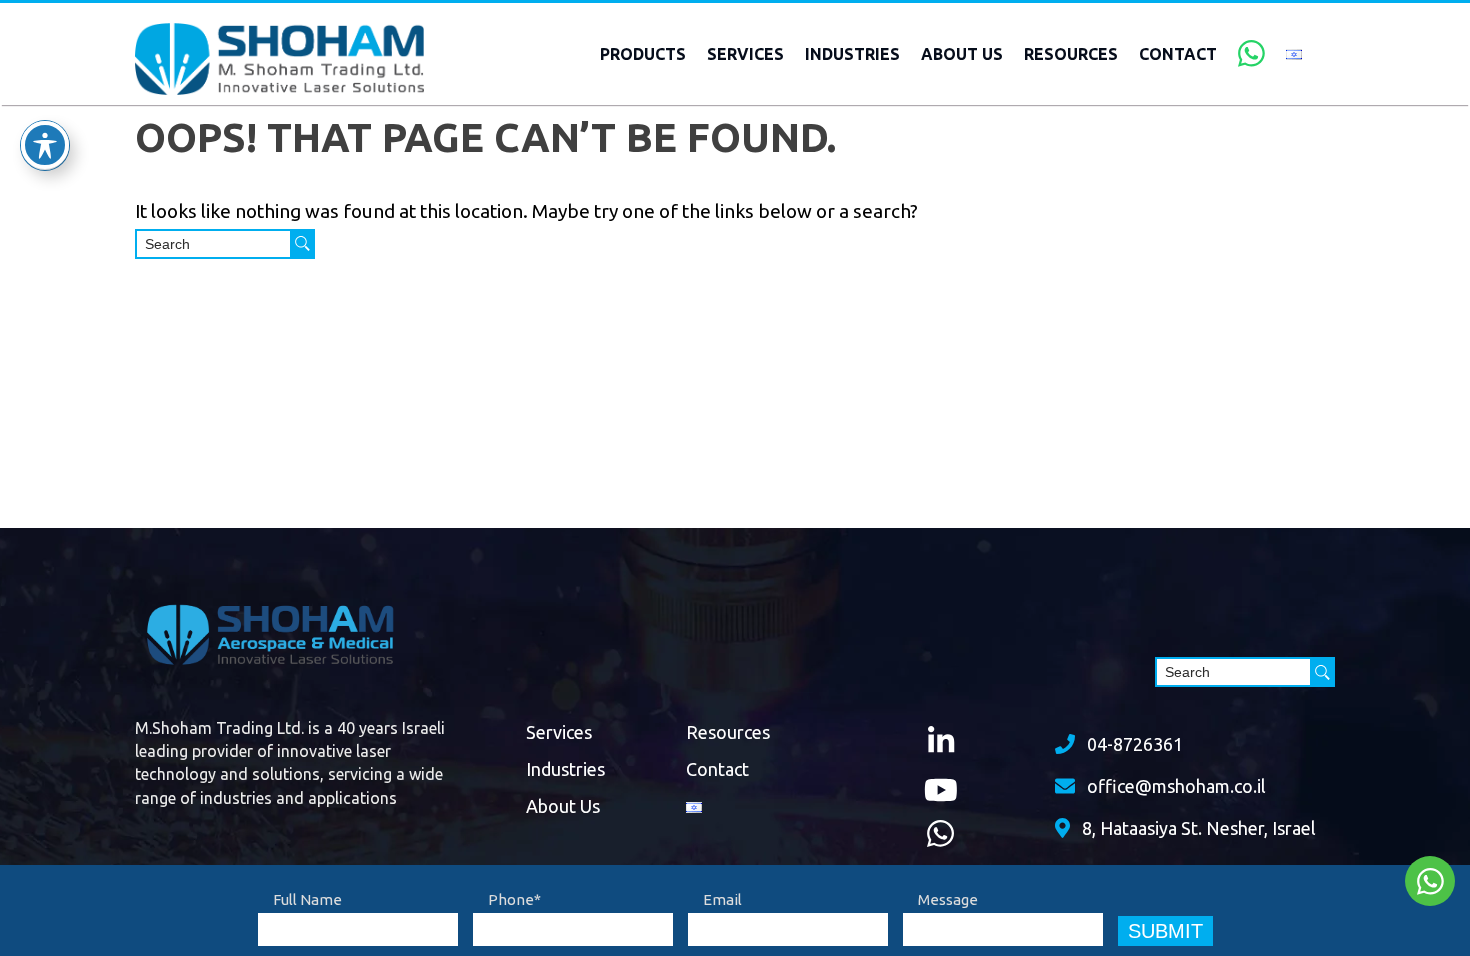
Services (745, 54)
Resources (1071, 54)
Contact (1178, 54)
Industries (852, 54)
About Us (962, 54)
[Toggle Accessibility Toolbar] (45, 145)
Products (643, 54)
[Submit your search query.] (302, 244)
